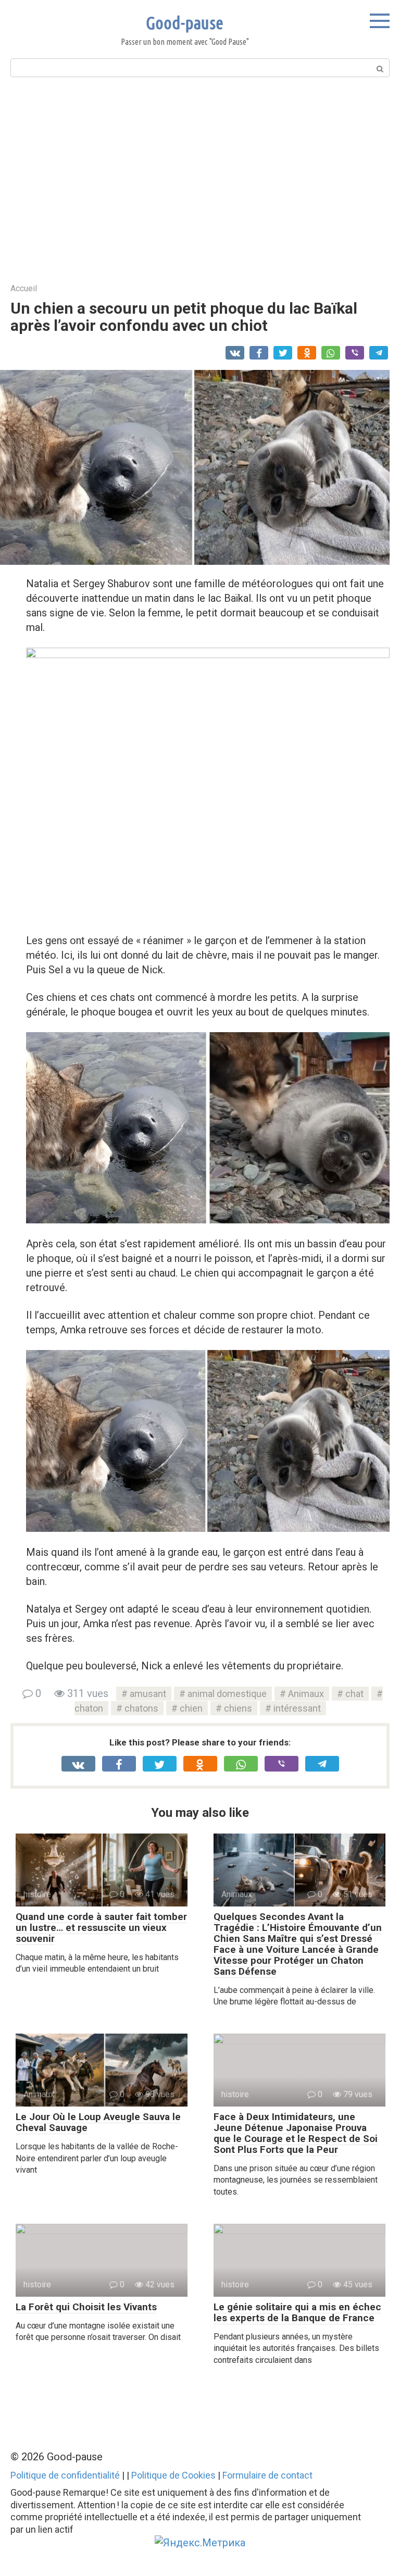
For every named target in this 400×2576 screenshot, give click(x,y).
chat (354, 1694)
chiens (238, 1708)
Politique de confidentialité (65, 2475)
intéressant (297, 1708)
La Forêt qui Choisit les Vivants (86, 2307)
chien (191, 1708)
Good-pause (185, 22)
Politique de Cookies (173, 2475)
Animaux (306, 1694)
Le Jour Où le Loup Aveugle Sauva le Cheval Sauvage (98, 2122)
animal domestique (227, 1694)
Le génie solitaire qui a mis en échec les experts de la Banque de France (297, 2312)
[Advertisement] (200, 179)
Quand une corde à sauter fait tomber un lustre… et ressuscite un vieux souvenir (101, 1928)
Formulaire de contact (267, 2475)
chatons (141, 1708)
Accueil (24, 288)
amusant (148, 1694)
